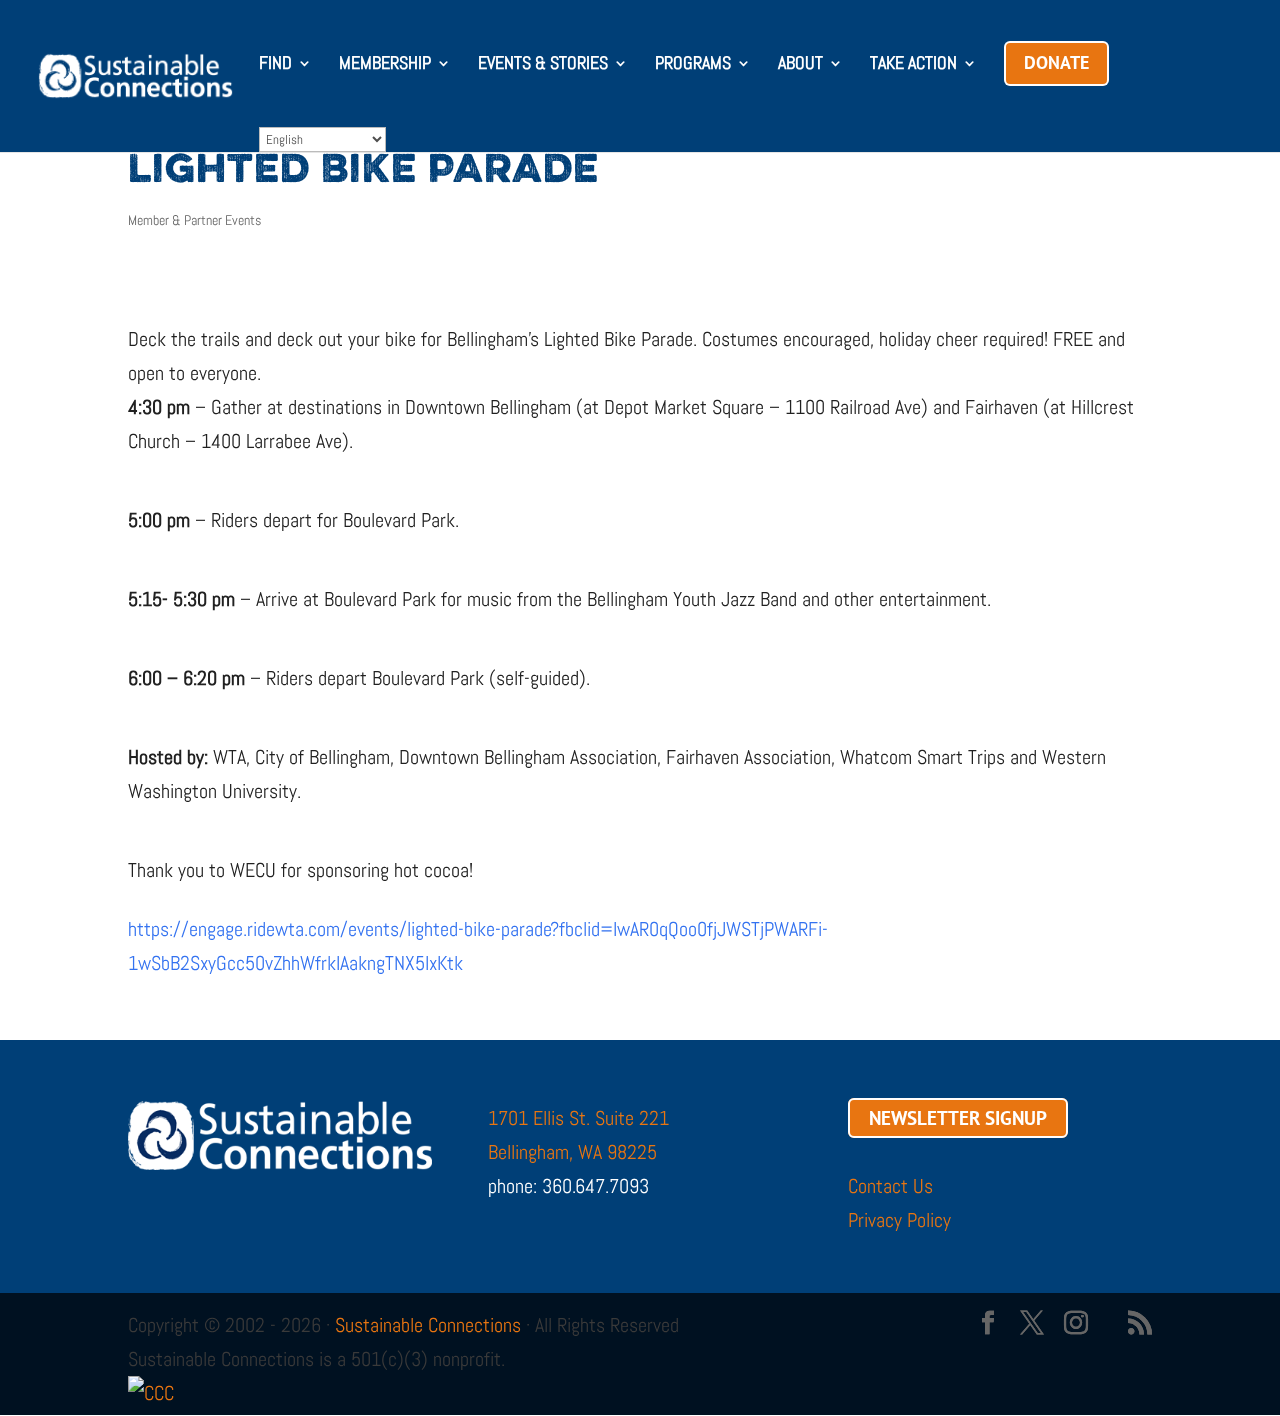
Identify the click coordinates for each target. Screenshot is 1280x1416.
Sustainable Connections (428, 1325)
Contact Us (890, 1186)
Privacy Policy (899, 1220)
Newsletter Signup (958, 1118)
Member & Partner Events (194, 220)
